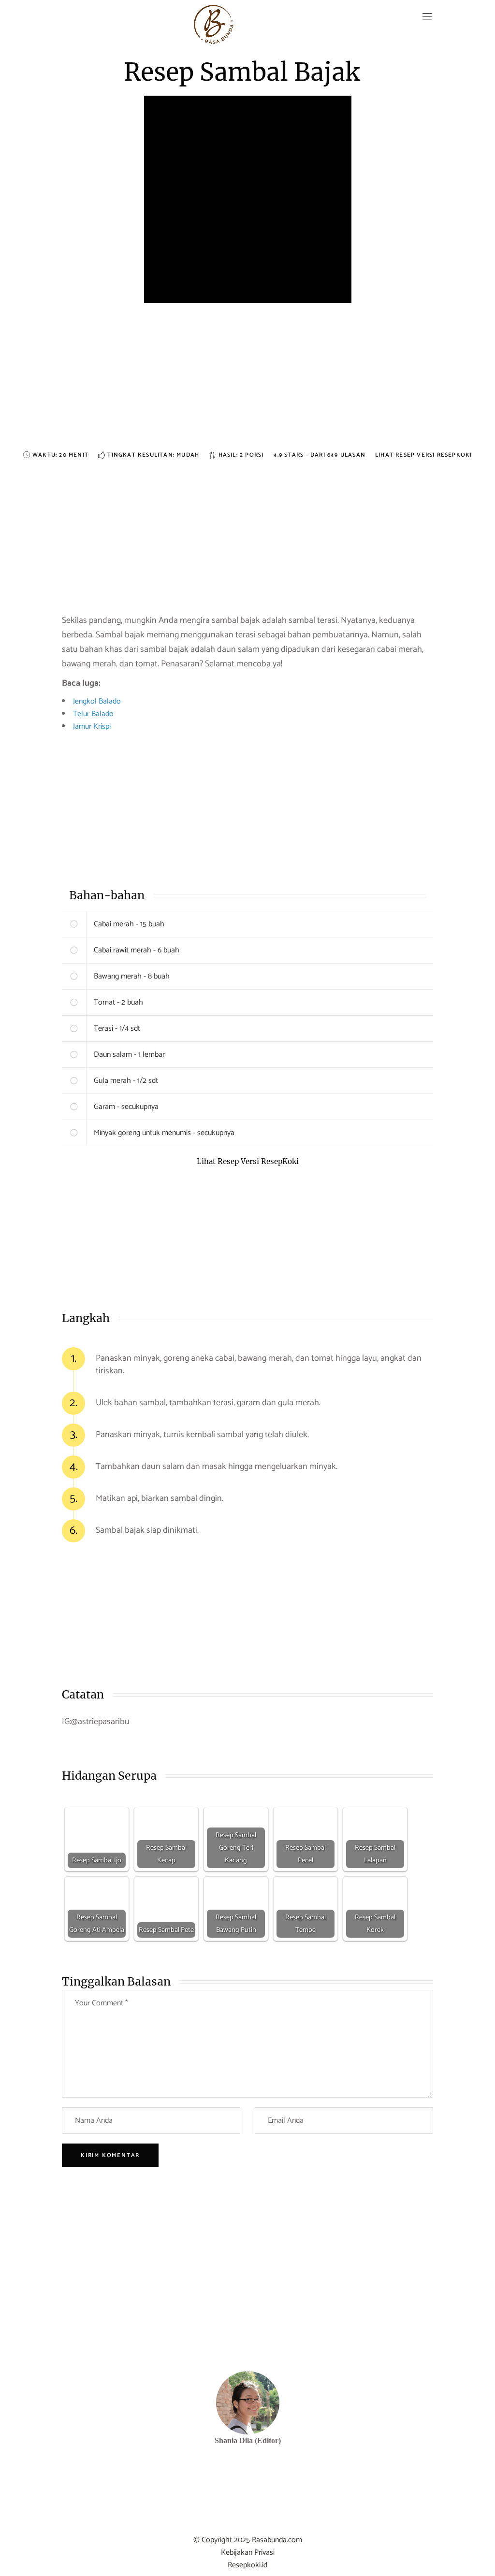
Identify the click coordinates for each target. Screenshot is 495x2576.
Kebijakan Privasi (248, 2553)
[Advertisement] (247, 382)
